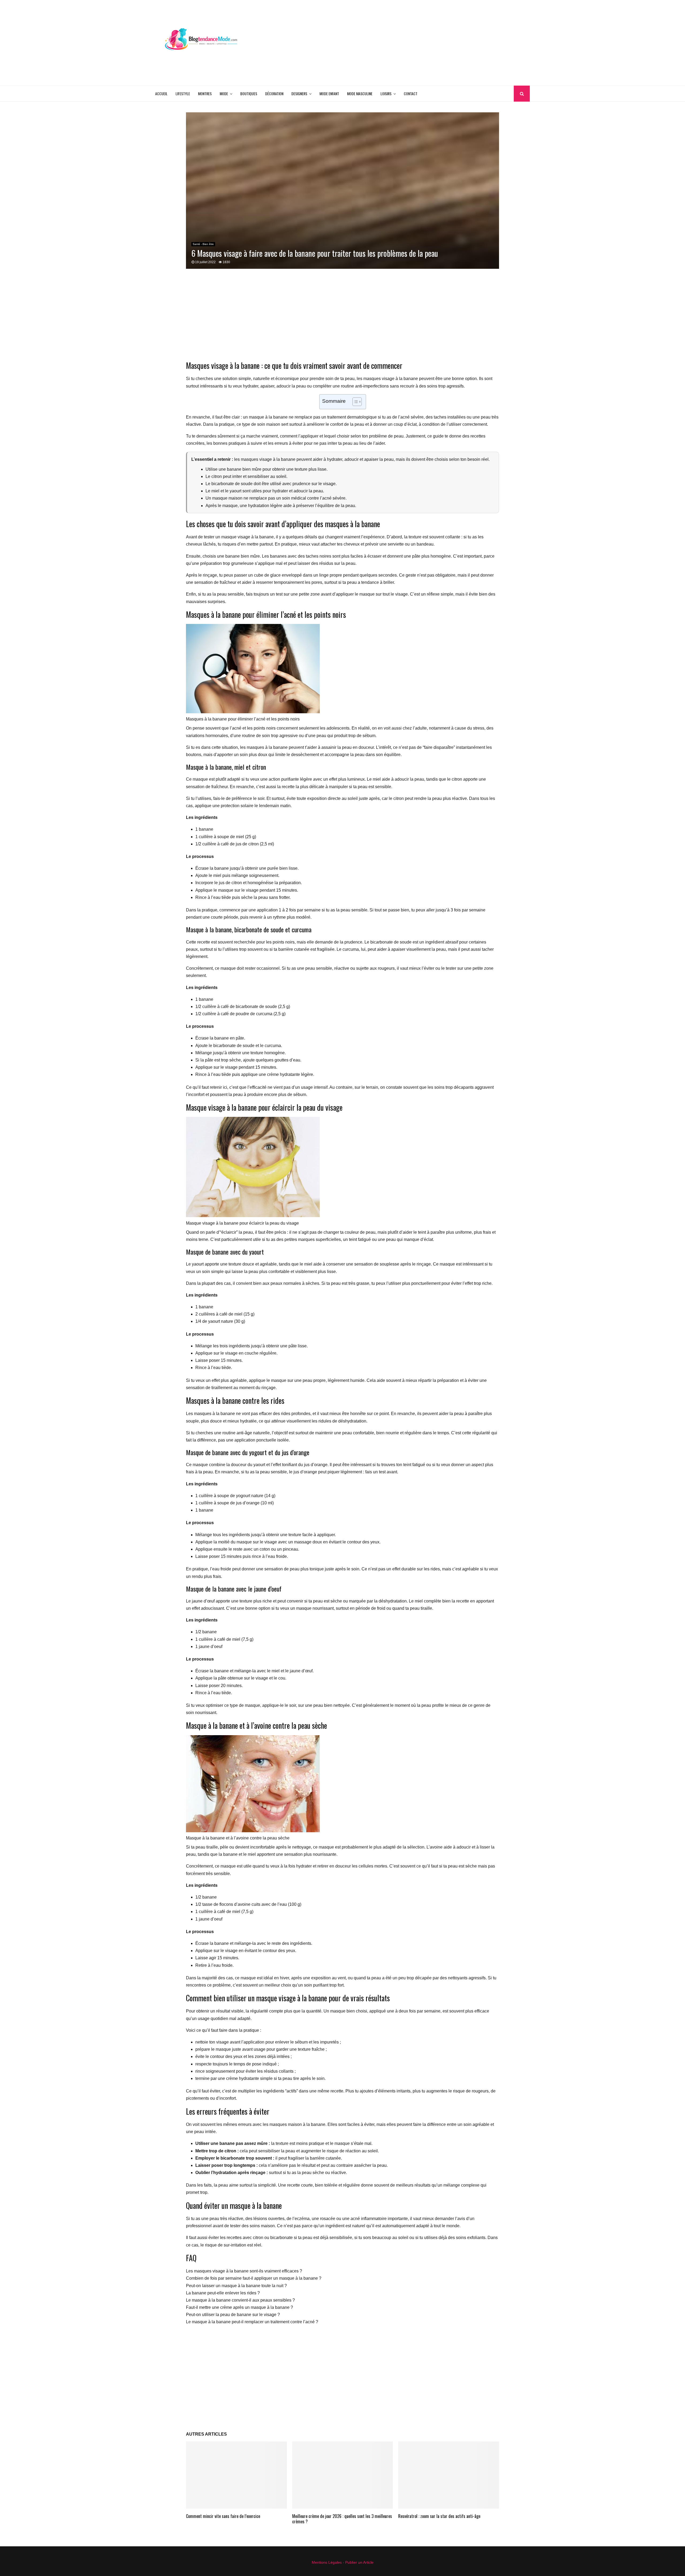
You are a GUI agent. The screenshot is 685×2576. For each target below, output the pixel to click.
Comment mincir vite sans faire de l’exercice (223, 2516)
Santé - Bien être (203, 244)
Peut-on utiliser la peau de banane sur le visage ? (233, 2315)
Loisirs (386, 93)
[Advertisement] (432, 43)
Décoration (274, 93)
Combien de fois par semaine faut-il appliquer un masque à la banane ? (254, 2278)
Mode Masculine (360, 93)
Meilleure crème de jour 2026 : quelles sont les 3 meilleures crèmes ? (342, 2519)
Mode (224, 93)
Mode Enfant (329, 93)
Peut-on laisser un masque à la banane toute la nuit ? (236, 2286)
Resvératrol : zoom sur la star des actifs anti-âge (439, 2516)
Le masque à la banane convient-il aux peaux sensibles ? (240, 2300)
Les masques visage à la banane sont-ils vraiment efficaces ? (244, 2271)
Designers (299, 93)
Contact (411, 93)
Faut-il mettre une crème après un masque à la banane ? (239, 2307)
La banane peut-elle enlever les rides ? (223, 2293)
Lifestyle (183, 93)
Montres (205, 93)
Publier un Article (359, 2562)
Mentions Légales (327, 2562)
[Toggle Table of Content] (354, 402)
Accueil (161, 93)
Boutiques (249, 93)
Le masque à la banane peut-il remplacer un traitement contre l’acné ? (252, 2322)
